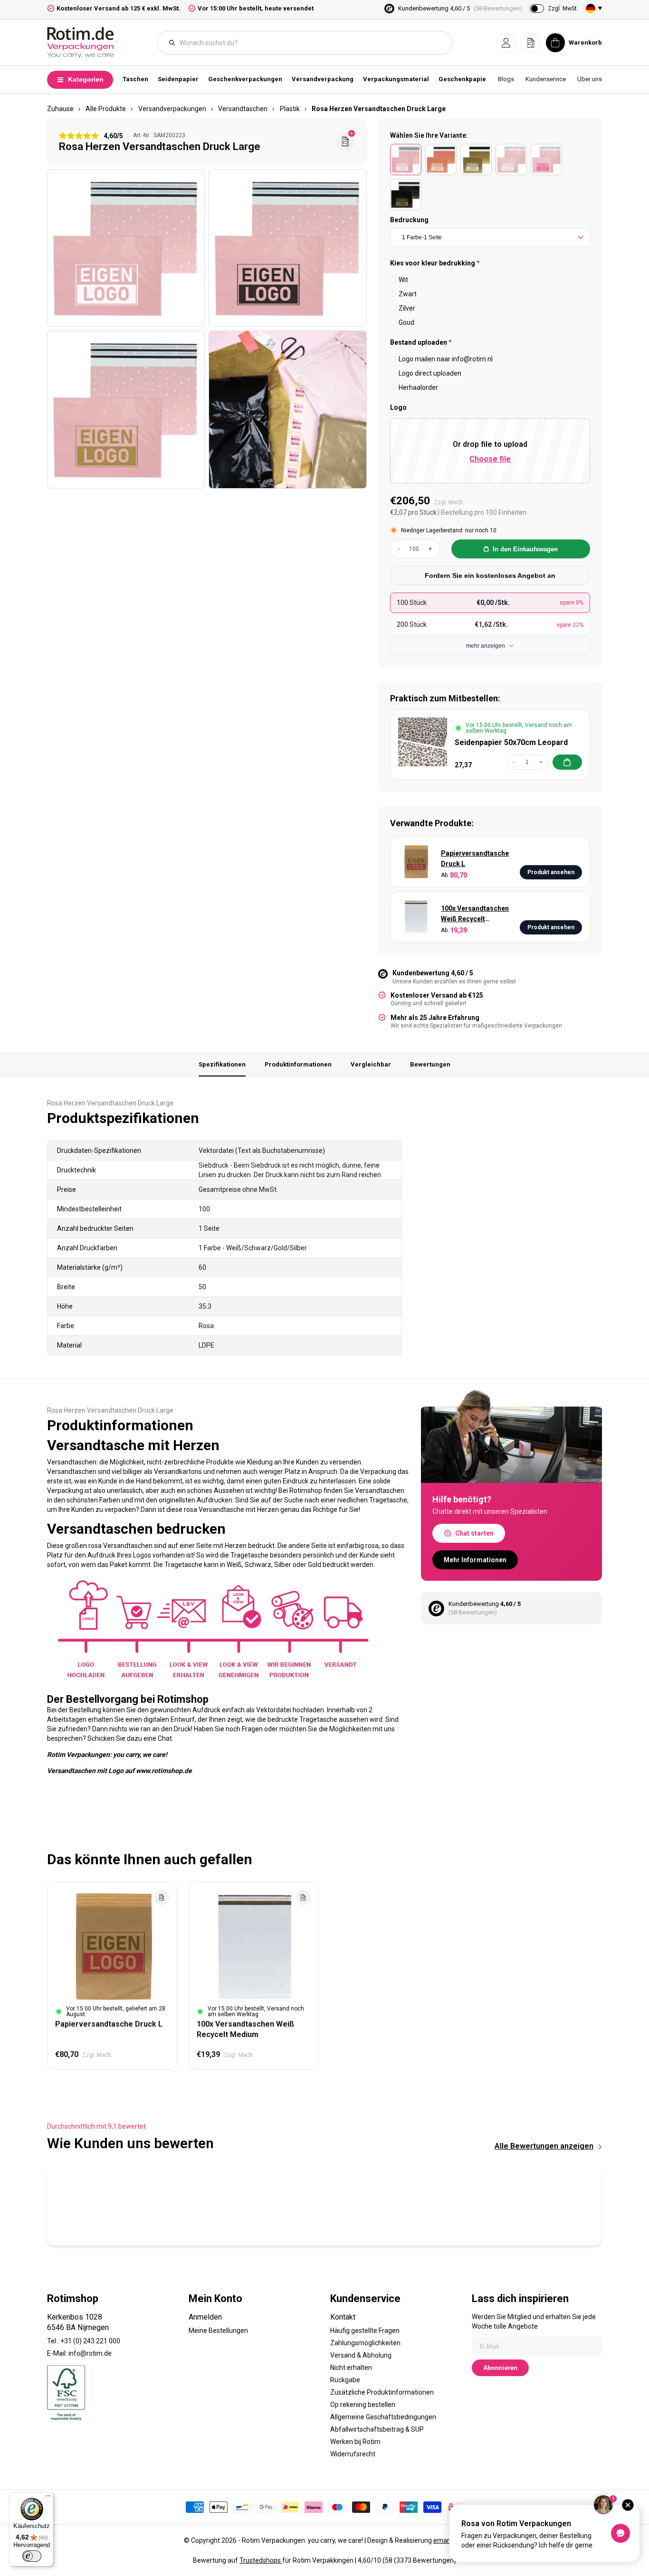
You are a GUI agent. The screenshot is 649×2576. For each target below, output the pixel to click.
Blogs (506, 79)
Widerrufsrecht (353, 2454)
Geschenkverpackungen (245, 79)
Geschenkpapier (464, 79)
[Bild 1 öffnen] (126, 248)
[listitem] (406, 160)
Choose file (490, 459)
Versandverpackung (323, 79)
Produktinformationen (298, 1064)
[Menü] (48, 2498)
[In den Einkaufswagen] (567, 762)
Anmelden (205, 2317)
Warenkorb (585, 42)
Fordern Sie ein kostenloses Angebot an (490, 576)
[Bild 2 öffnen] (287, 248)
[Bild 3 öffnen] (126, 409)
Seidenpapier (178, 79)
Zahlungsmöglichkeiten (365, 2343)
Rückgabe (345, 2380)
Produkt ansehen (551, 872)
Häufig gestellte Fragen (365, 2331)
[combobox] (310, 43)
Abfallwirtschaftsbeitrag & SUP (377, 2429)
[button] (506, 43)
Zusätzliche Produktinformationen (382, 2392)
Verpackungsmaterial (396, 79)
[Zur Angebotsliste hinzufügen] (162, 1897)
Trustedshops (261, 2560)
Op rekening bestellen (363, 2405)
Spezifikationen (222, 1064)
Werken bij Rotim (355, 2442)
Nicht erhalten (351, 2368)
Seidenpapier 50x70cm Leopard (511, 742)
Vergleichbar (371, 1064)
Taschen (135, 79)
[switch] (32, 2556)
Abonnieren (500, 2368)
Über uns (590, 79)
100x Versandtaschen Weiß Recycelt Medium (475, 914)
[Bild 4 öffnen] (287, 409)
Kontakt (343, 2317)
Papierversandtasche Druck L (475, 859)
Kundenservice (546, 79)
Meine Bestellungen (218, 2331)
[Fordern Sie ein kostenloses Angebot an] (345, 142)
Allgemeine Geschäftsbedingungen (383, 2417)
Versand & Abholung (361, 2355)
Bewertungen (430, 1064)
